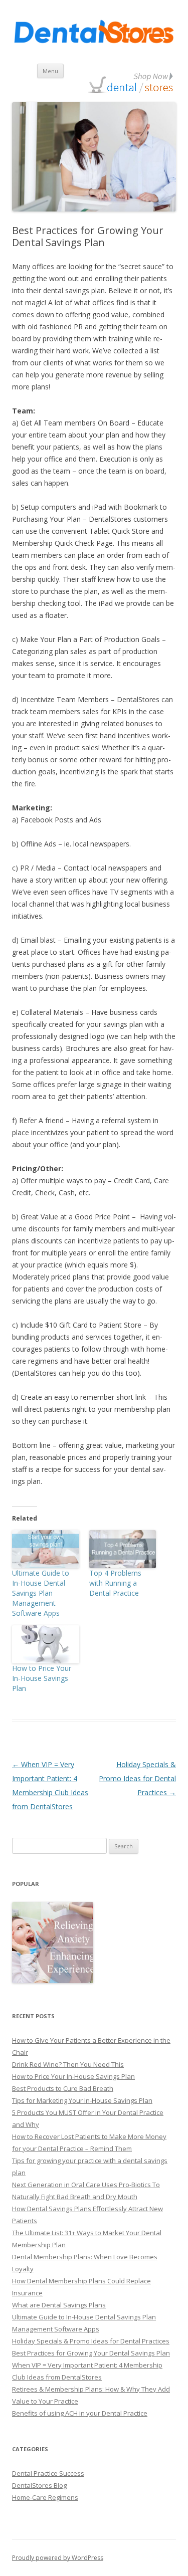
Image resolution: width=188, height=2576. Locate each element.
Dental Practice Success (48, 2473)
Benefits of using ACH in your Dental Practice (80, 2413)
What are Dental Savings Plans (59, 2305)
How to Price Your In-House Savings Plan (42, 1678)
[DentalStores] (94, 34)
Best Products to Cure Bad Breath (63, 2088)
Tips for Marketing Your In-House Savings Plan (82, 2100)
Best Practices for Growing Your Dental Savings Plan (91, 2353)
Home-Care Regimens (45, 2497)
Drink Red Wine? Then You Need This (68, 2064)
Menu (50, 71)
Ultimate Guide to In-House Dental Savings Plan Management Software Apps (41, 1593)
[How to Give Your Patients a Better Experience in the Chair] (53, 1943)
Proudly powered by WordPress (58, 2558)
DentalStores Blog (39, 2485)
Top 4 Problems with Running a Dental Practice (115, 1583)
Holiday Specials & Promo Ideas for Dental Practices (137, 1778)
